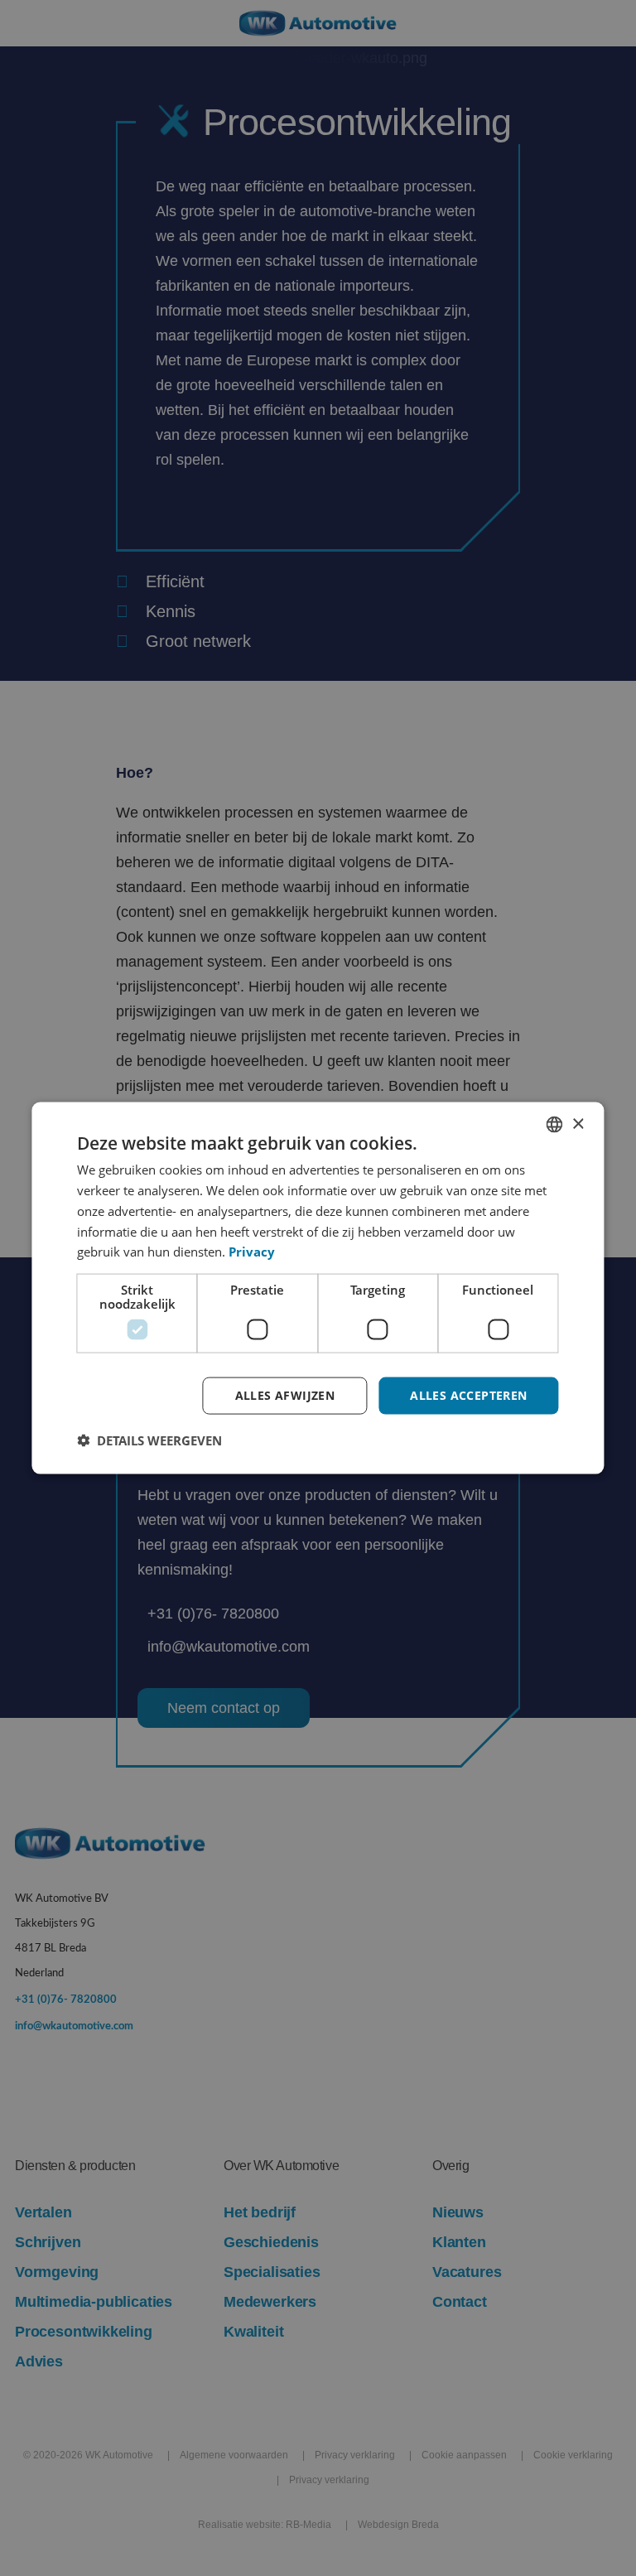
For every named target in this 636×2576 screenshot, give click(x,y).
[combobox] (555, 1125)
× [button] (578, 1124)
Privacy (252, 1252)
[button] (149, 1440)
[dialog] (318, 1288)
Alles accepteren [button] (468, 1395)
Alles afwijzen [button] (285, 1395)
